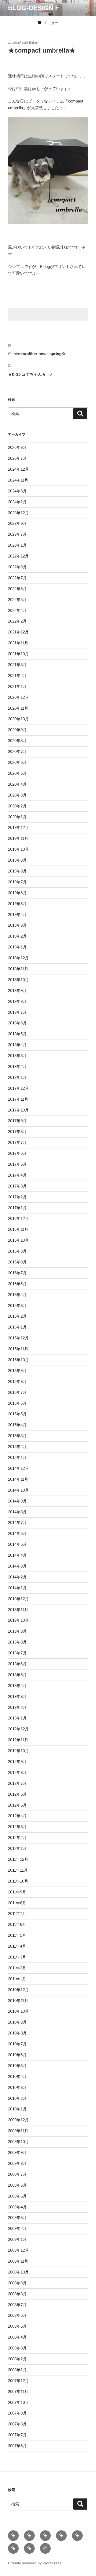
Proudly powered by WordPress (35, 2563)
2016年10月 (18, 1240)
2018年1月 (17, 1077)
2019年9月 (17, 860)
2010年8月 (17, 2033)
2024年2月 (17, 502)
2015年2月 (17, 1447)
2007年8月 (17, 2424)
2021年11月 (18, 643)
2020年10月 (18, 719)
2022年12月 (18, 556)
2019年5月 (17, 904)
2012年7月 (17, 1783)
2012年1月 (17, 1848)
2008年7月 (17, 2305)
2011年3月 (17, 1957)
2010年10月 (18, 2011)
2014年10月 (18, 1490)
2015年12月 (18, 1338)
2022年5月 (17, 600)
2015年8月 (17, 1381)
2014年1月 (17, 1588)
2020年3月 (17, 795)
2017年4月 (17, 1175)
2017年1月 (17, 1208)
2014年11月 (18, 1479)
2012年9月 (17, 1762)
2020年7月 (17, 751)
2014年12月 (18, 1468)
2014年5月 (17, 1544)
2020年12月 (18, 697)
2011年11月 (18, 1870)
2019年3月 (17, 925)
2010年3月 (17, 2087)
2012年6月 (17, 1794)
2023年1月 (17, 545)
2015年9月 (17, 1371)
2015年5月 (17, 1414)
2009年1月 (17, 2239)
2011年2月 (17, 1968)
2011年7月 (17, 1913)
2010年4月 (17, 2077)
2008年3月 (17, 2348)
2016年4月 (17, 1295)
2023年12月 (18, 513)
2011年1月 (17, 1979)
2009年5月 (17, 2196)
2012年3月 (17, 1827)
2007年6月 (17, 2446)
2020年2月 (17, 806)
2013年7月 (17, 1653)
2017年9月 (17, 1121)
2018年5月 (17, 1034)
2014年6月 (17, 1533)
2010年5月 (17, 2066)
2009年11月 (18, 2131)
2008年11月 (18, 2261)
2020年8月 (17, 741)
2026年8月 (17, 447)
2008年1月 (17, 2370)
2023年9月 (17, 523)
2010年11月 (18, 2001)
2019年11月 (18, 838)
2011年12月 (18, 1859)
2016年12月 (18, 1218)
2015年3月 (17, 1436)
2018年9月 (17, 991)
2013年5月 (17, 1675)
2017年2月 (17, 1197)
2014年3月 (17, 1566)
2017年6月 (17, 1153)
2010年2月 (17, 2098)
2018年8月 (17, 1001)
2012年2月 (17, 1838)
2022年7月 (17, 578)
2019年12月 (18, 827)
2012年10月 (18, 1751)
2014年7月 (17, 1523)
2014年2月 (17, 1577)
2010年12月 (18, 1990)
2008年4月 (17, 2337)
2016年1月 (17, 1327)
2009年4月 (17, 2207)
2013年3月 (17, 1696)
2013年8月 (17, 1642)
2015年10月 (18, 1360)
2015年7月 (17, 1392)
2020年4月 (17, 784)
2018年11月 (18, 969)
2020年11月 (18, 708)
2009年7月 (17, 2174)
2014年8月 (17, 1512)
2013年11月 (18, 1610)
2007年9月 (17, 2413)
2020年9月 (17, 730)
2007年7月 (17, 2435)
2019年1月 (17, 947)
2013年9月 (17, 1631)
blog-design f (34, 8)
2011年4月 (17, 1946)
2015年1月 (17, 1457)
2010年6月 (17, 2055)
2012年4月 (17, 1816)
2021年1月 (17, 686)
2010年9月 (17, 2022)
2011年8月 (17, 1903)
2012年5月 (17, 1805)
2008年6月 (17, 2315)
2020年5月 (17, 773)
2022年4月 (17, 610)
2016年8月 (17, 1262)
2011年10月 (18, 1881)
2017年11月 (18, 1099)
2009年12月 (18, 2120)
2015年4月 (17, 1425)
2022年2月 (17, 621)
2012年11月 (18, 1740)
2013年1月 (17, 1718)
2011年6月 (17, 1924)
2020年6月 (17, 762)
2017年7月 (17, 1142)
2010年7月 (17, 2044)
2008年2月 (17, 2359)
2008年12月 (18, 2250)
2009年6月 (17, 2185)
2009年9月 (17, 2153)
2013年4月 (17, 1686)
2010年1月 (17, 2109)
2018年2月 (17, 1066)
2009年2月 (17, 2228)
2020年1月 (17, 817)
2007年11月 (18, 2392)
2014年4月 (17, 1555)
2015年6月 (17, 1403)
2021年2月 (17, 676)
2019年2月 (17, 936)
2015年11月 (18, 1349)
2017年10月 (18, 1110)
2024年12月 (18, 469)
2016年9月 (17, 1251)
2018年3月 (17, 1056)
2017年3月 (17, 1186)
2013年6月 (17, 1664)
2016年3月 (17, 1306)
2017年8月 (17, 1132)
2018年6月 (17, 1023)
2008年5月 (17, 2326)
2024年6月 (17, 491)
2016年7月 (17, 1273)
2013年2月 (17, 1707)
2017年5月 (17, 1164)
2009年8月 (17, 2163)
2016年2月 (17, 1316)
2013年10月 (18, 1620)
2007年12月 (18, 2381)
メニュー (51, 23)
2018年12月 (18, 958)
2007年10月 (18, 2402)
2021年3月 (17, 665)
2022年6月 (17, 589)
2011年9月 (17, 1892)
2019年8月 (17, 871)
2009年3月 (17, 2218)
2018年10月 (18, 980)
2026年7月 (17, 458)
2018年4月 (17, 1045)
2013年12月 (18, 1599)
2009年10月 (18, 2142)
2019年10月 (18, 849)
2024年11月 (18, 480)
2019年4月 (17, 915)
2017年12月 (18, 1088)
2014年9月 (17, 1501)
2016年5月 (17, 1284)
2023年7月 (17, 534)
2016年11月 (18, 1229)
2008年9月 (17, 2283)
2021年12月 (18, 632)
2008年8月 (17, 2294)
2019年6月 (17, 893)
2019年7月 (17, 882)
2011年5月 (17, 1935)
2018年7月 (17, 1012)
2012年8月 (17, 1772)
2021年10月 (18, 654)
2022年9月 (17, 567)
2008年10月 (18, 2272)
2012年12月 (18, 1729)
